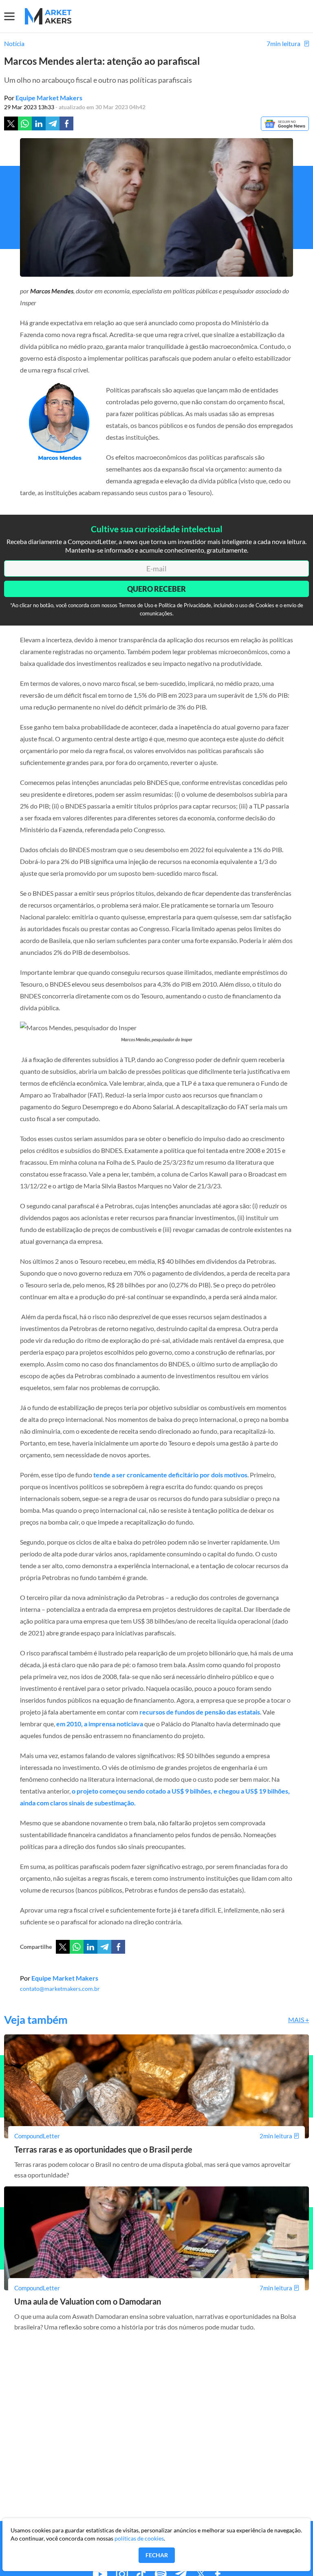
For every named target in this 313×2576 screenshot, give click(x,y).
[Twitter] (11, 123)
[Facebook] (66, 123)
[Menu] (14, 16)
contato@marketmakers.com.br (60, 1989)
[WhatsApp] (77, 1947)
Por (43, 98)
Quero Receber (156, 589)
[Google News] (285, 124)
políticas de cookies (139, 2538)
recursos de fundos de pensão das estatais (200, 1712)
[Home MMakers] (48, 16)
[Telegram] (53, 123)
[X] (63, 1947)
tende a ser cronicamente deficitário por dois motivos (170, 1475)
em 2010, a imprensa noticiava (100, 1724)
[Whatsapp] (25, 123)
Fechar (157, 2555)
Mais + (299, 2020)
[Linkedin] (39, 123)
